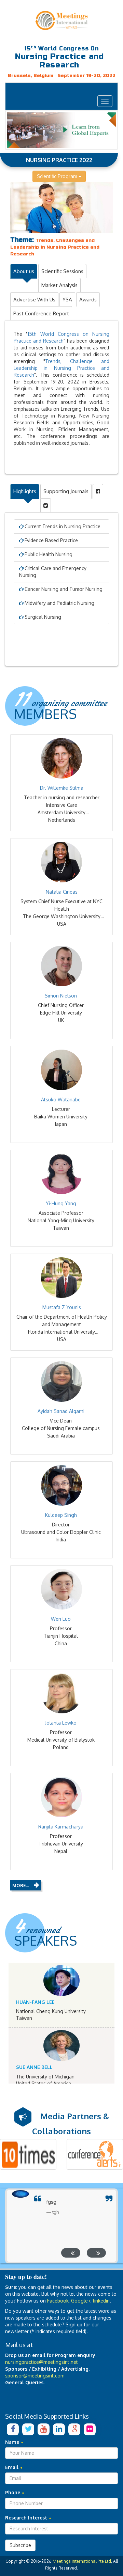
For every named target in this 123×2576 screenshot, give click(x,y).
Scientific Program (58, 176)
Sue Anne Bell (34, 2067)
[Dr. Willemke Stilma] (61, 758)
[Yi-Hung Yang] (61, 1174)
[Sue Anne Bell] (61, 2046)
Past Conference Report (41, 313)
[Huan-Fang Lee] (61, 1981)
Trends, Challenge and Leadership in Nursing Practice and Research (61, 368)
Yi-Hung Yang (61, 1203)
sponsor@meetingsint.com (35, 2376)
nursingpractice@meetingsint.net (42, 2362)
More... (20, 1885)
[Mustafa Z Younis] (61, 1278)
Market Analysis (59, 285)
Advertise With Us (34, 300)
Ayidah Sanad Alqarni (61, 1411)
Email (12, 2467)
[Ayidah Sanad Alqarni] (61, 1381)
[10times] (28, 2154)
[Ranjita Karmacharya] (61, 1797)
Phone (13, 2492)
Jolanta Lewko (61, 1723)
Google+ (81, 2301)
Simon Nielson (61, 996)
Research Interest (27, 2518)
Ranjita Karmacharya (61, 1827)
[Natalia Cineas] (61, 862)
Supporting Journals (66, 491)
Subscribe (20, 2545)
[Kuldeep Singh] (61, 1485)
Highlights (25, 491)
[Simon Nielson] (61, 966)
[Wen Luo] (61, 1589)
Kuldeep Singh (61, 1515)
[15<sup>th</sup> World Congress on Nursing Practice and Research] (61, 20)
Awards (88, 300)
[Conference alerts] (95, 2154)
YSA (67, 300)
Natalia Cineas (62, 892)
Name (13, 2442)
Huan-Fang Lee (35, 2002)
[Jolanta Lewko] (61, 1693)
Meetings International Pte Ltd (82, 2561)
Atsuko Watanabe (61, 1099)
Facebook (58, 2301)
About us (24, 271)
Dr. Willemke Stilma (62, 788)
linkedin (101, 2301)
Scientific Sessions (62, 271)
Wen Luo (61, 1619)
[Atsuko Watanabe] (61, 1070)
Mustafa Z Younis (62, 1307)
